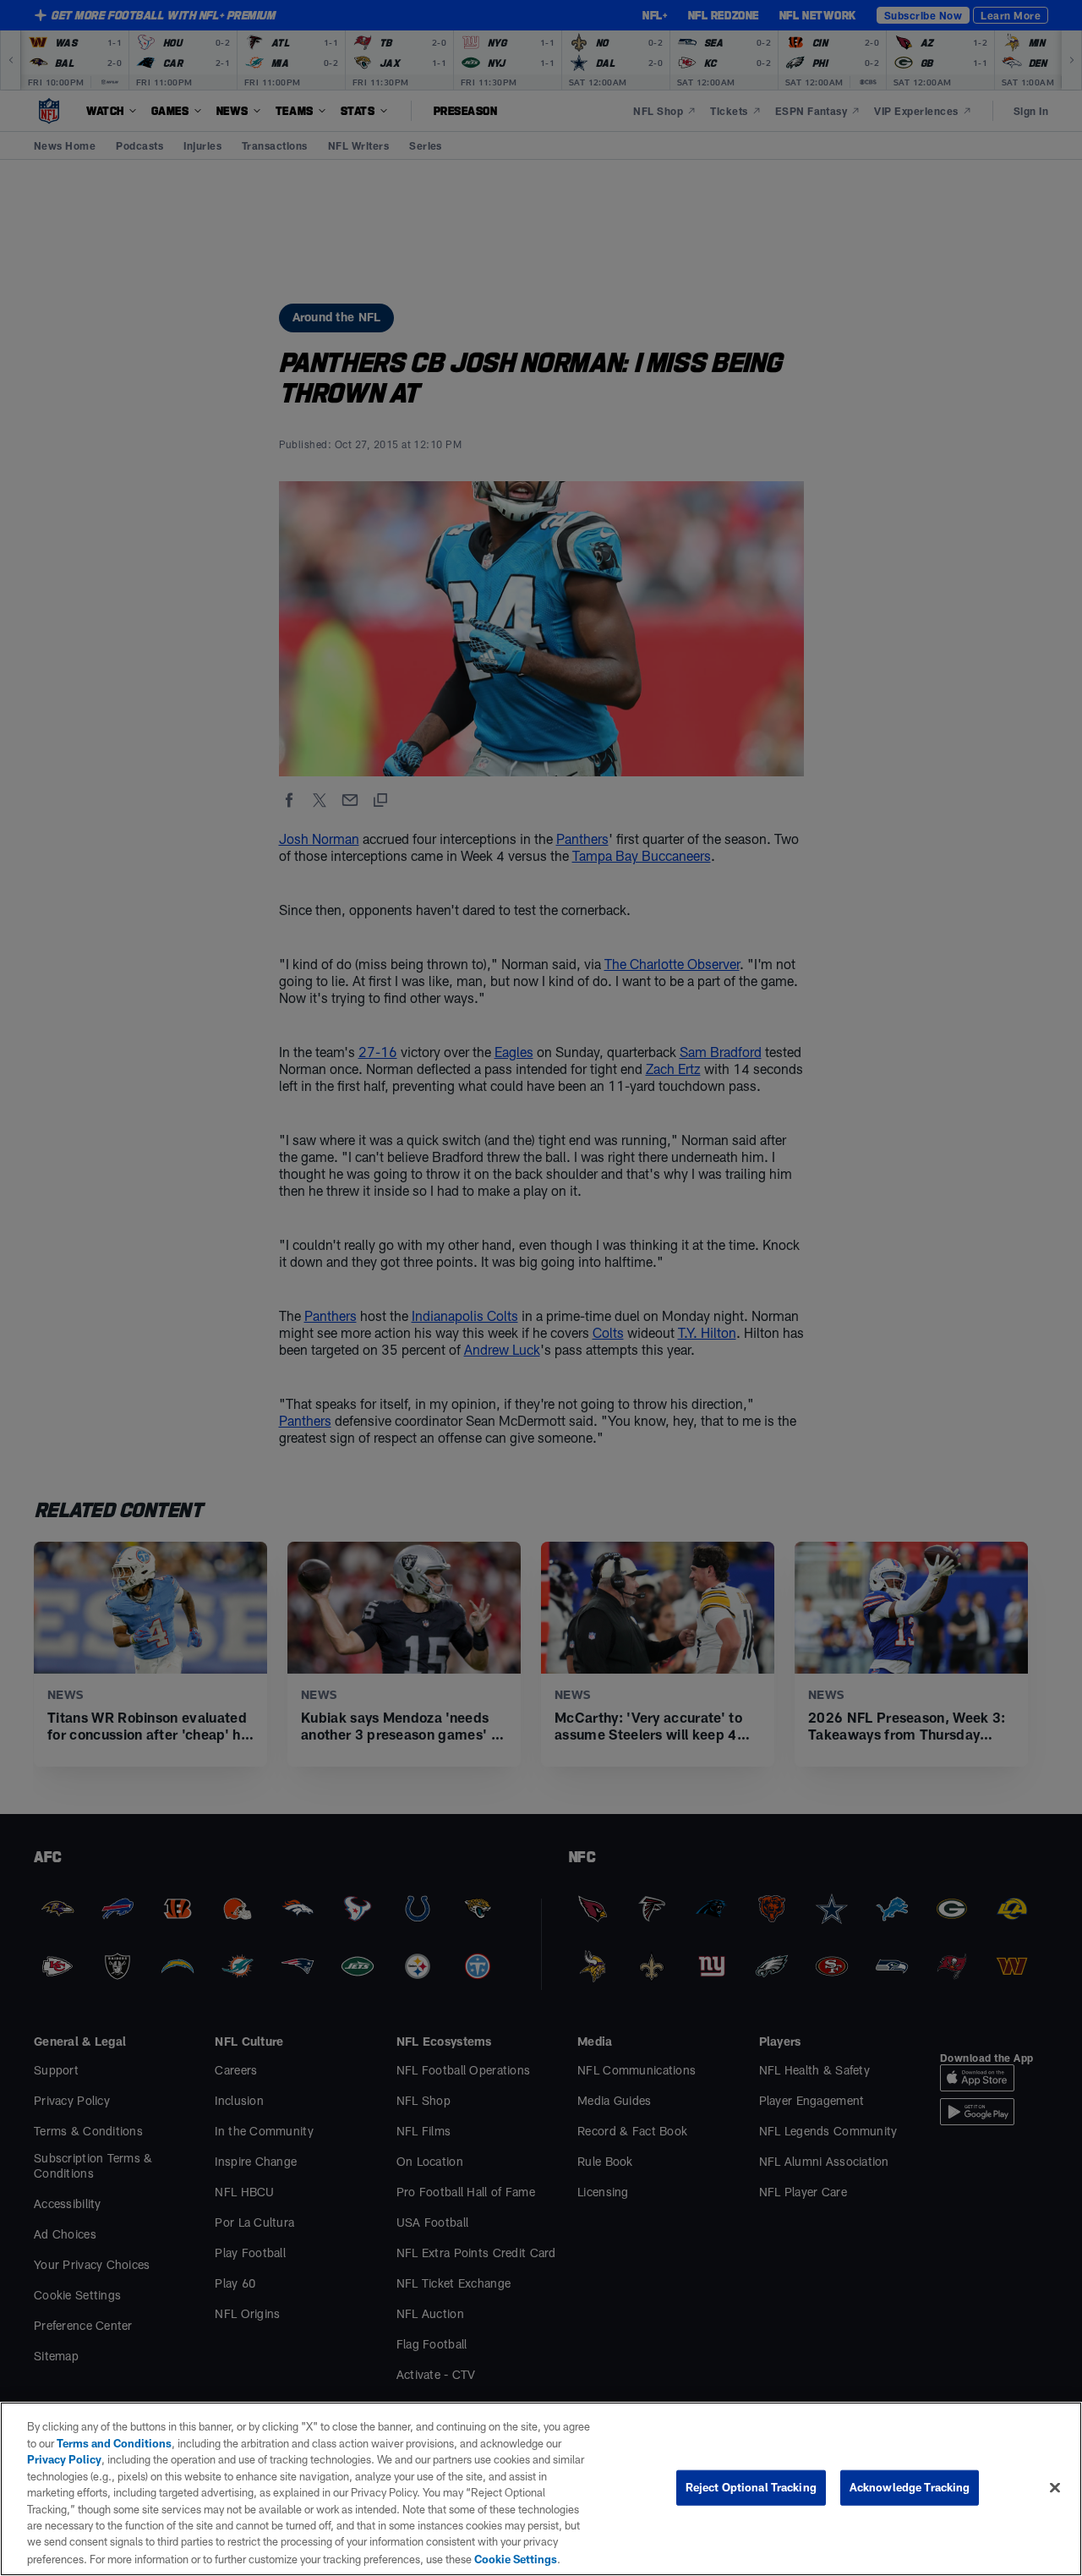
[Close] (1055, 2488)
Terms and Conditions (114, 2443)
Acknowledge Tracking (910, 2487)
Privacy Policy (64, 2459)
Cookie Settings (516, 2558)
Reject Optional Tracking (751, 2487)
